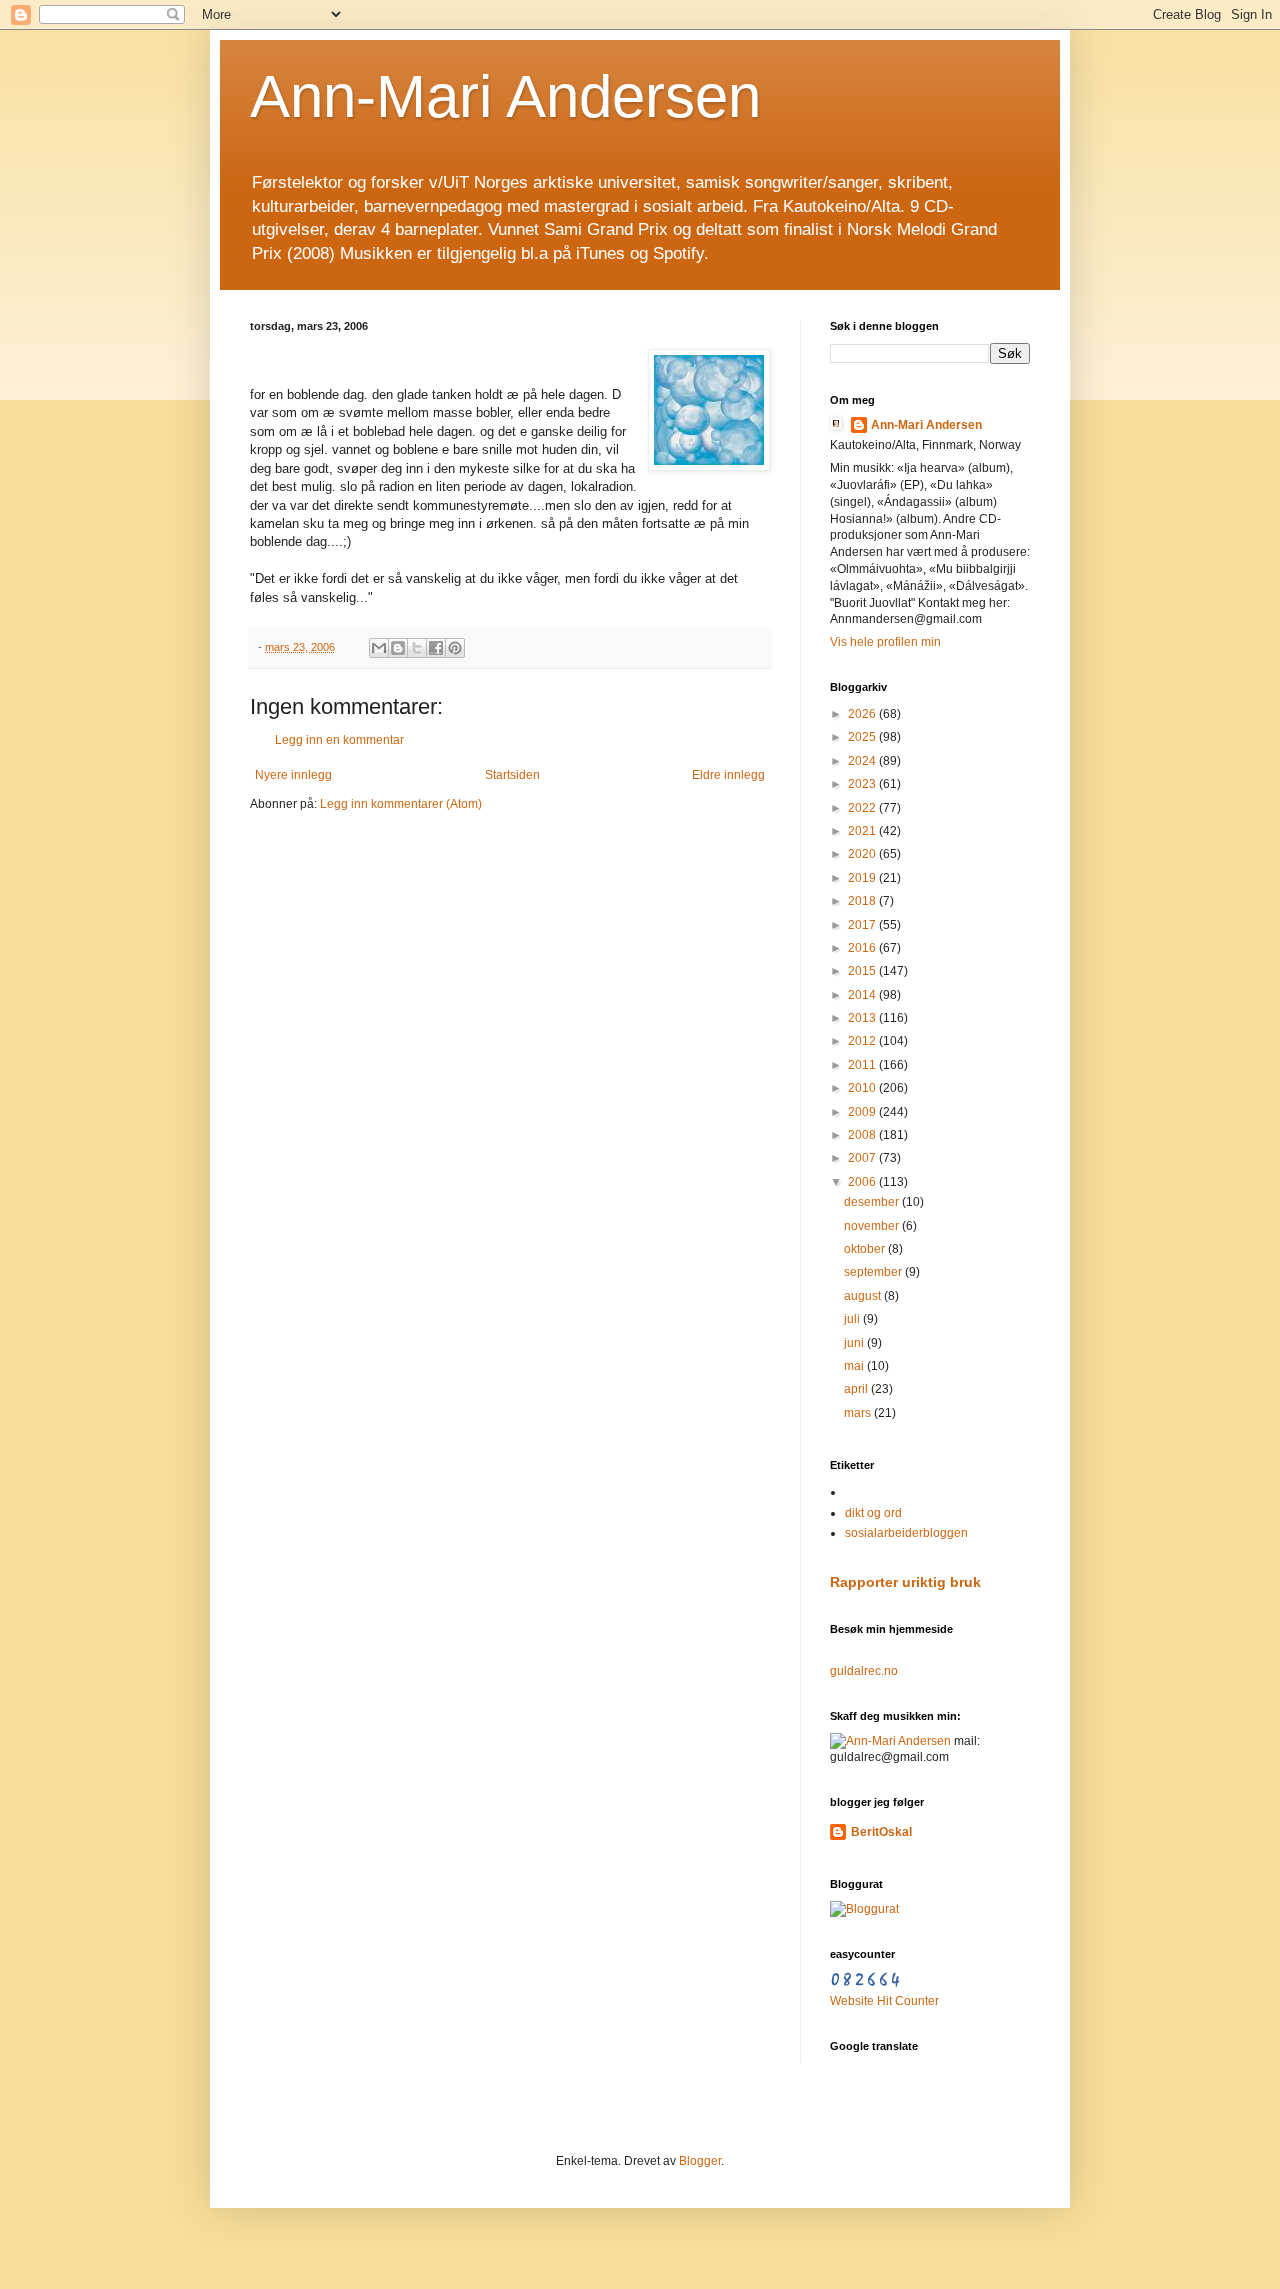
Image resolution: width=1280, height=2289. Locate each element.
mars (859, 1413)
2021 (863, 831)
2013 (863, 1018)
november (873, 1226)
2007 (863, 1158)
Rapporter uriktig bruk (905, 1582)
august (864, 1296)
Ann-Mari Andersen (505, 96)
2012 (863, 1041)
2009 (863, 1112)
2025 (863, 737)
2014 (863, 995)
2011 (863, 1065)
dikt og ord (873, 1513)
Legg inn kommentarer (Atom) (401, 804)
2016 (863, 948)
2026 (863, 714)
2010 (863, 1088)
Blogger (700, 2161)
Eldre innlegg (728, 775)
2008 (863, 1135)
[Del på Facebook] (436, 648)
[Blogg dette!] (398, 648)
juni (855, 1343)
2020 (863, 854)
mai (855, 1366)
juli (853, 1319)
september (874, 1272)
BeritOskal (881, 1832)
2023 (863, 784)
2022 (863, 808)
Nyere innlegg (293, 775)
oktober (866, 1249)
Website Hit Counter (884, 2001)
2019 (863, 878)
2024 (863, 761)
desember (873, 1202)
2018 (863, 901)
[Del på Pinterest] (455, 648)
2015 (863, 971)
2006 (863, 1182)
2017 (863, 925)
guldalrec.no (864, 1671)
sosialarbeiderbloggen (906, 1533)
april (857, 1389)
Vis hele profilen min (885, 642)
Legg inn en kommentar (339, 740)
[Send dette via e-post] (379, 648)
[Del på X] (417, 648)
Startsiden (512, 775)
